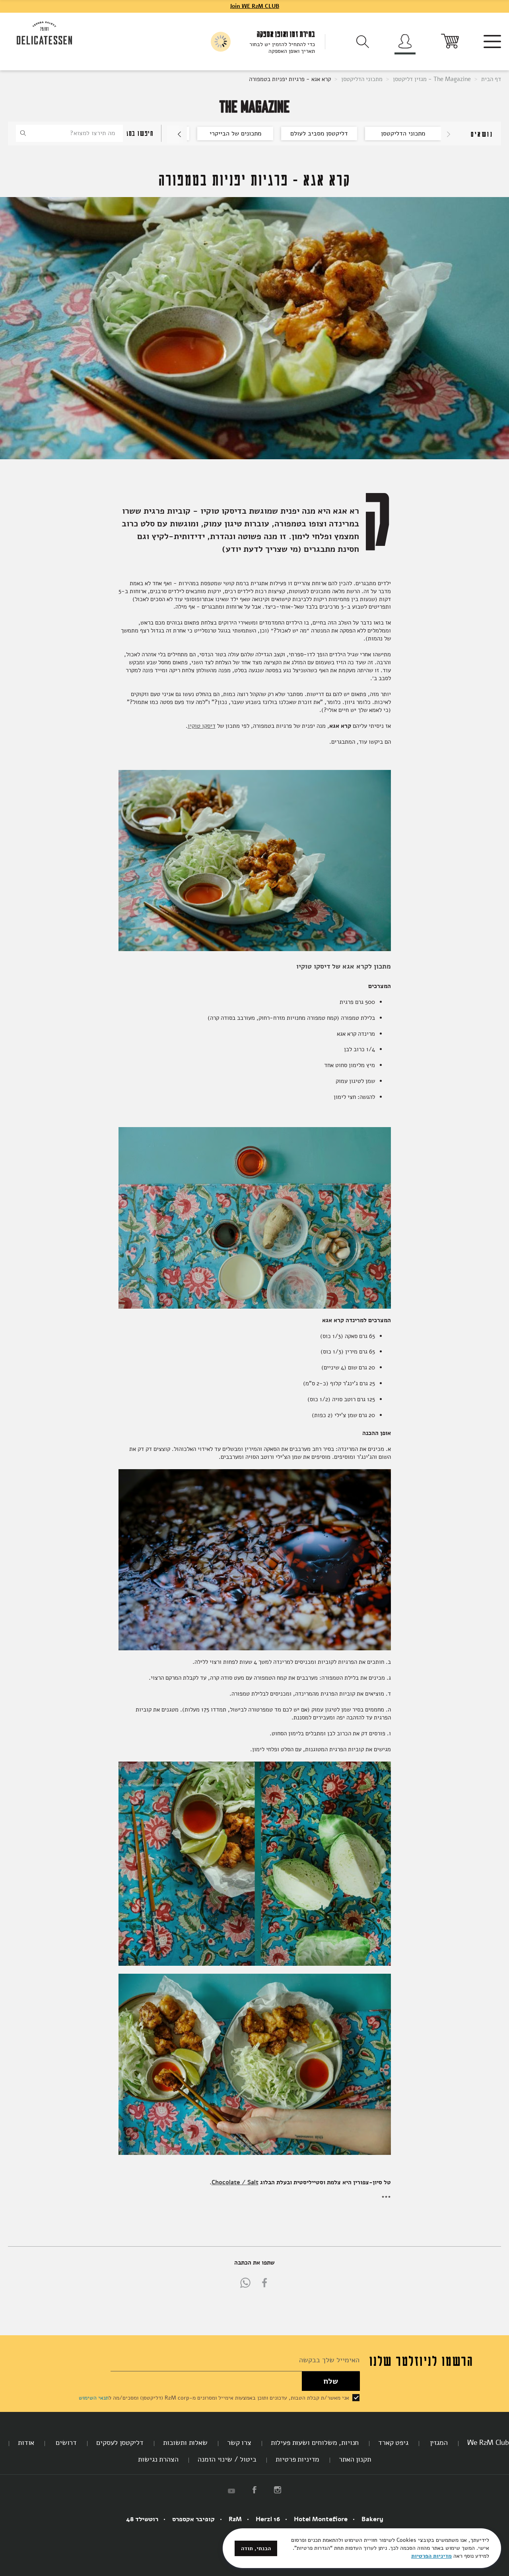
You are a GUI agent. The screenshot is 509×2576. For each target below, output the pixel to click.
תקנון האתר (355, 2459)
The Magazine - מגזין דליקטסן (431, 79)
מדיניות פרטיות (297, 2459)
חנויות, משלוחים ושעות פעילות (315, 2443)
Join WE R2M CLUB (254, 6)
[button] (176, 134)
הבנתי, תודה (256, 2548)
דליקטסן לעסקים (120, 2443)
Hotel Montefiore (321, 2519)
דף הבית (490, 79)
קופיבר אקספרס (193, 2519)
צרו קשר (239, 2443)
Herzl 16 (268, 2519)
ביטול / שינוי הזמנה (227, 2459)
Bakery (372, 2519)
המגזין (438, 2443)
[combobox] (69, 133)
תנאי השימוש (94, 2398)
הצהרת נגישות (158, 2459)
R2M (235, 2519)
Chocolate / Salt (235, 2182)
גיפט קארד (393, 2443)
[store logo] (45, 34)
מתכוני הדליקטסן (361, 79)
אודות (26, 2443)
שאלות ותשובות (185, 2443)
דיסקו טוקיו (202, 726)
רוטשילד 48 (142, 2519)
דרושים (65, 2443)
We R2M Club (488, 2443)
